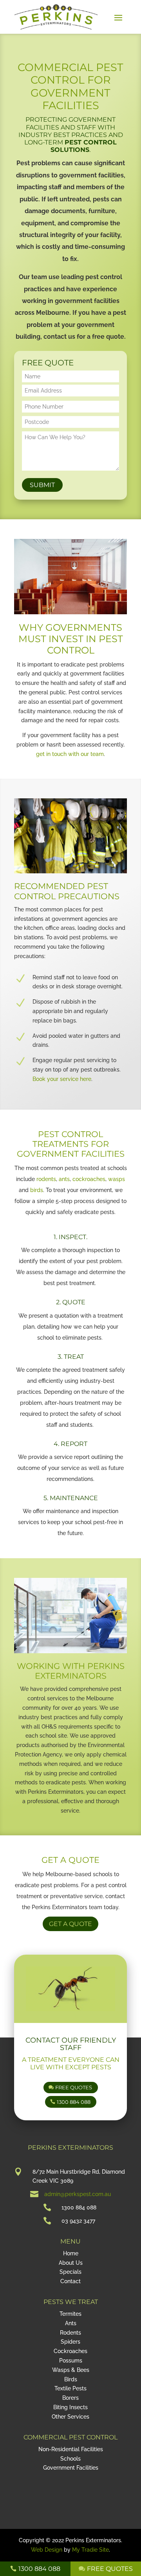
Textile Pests (70, 2388)
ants (64, 1179)
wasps (117, 1179)
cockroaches (89, 1179)
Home (71, 2253)
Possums (71, 2361)
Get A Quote (70, 1924)
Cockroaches (70, 2351)
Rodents (70, 2333)
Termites (70, 2314)
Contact (70, 2281)
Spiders (70, 2342)
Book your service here (62, 1079)
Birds (71, 2379)
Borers (70, 2398)
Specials (70, 2272)
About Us (71, 2263)
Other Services (70, 2417)
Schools (70, 2459)
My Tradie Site (90, 2550)
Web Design (47, 2550)
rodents (46, 1179)
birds (37, 1190)
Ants (71, 2323)
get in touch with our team (70, 754)
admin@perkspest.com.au (78, 2194)
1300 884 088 (74, 2102)
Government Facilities (71, 2468)
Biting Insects (70, 2407)
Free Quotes (74, 2087)
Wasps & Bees (71, 2370)
